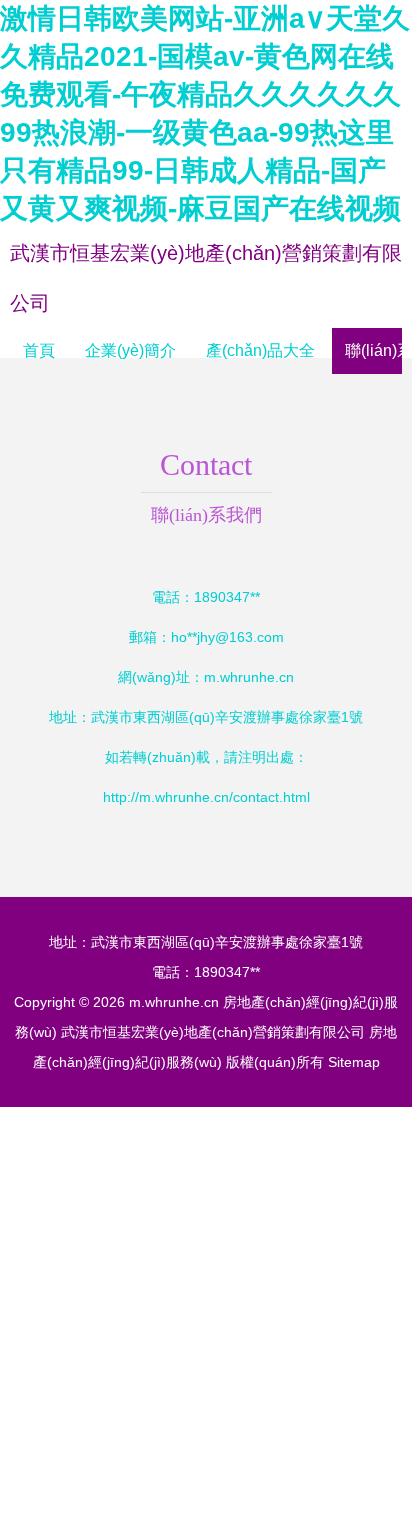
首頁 (39, 350)
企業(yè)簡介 (130, 350)
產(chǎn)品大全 (260, 350)
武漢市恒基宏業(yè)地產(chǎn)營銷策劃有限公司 (213, 1032)
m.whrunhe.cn (249, 677)
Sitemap (354, 1062)
